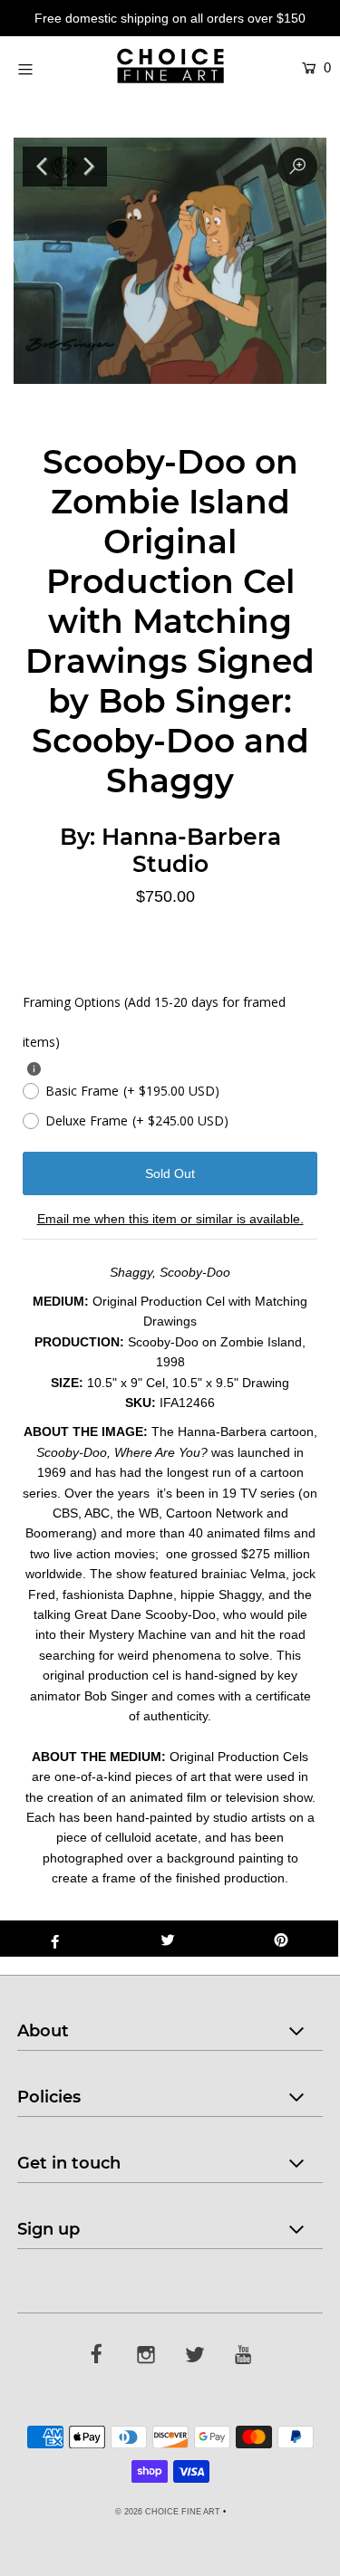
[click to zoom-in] (297, 167)
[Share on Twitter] (168, 1939)
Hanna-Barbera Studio (191, 850)
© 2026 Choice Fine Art (168, 2512)
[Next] (87, 167)
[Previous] (43, 167)
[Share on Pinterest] (282, 1939)
